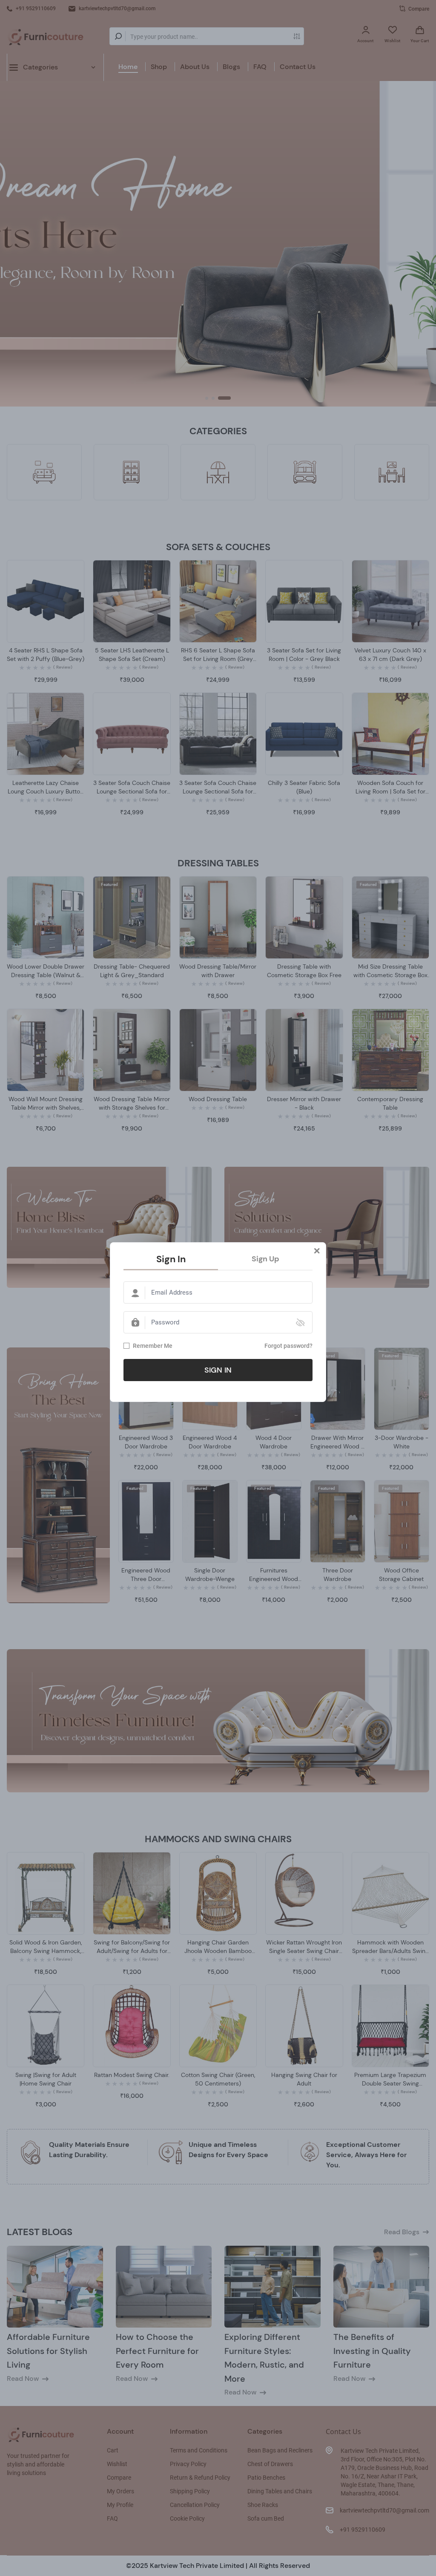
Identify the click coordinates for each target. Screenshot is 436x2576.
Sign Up (265, 1259)
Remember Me (153, 1346)
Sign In (171, 1259)
